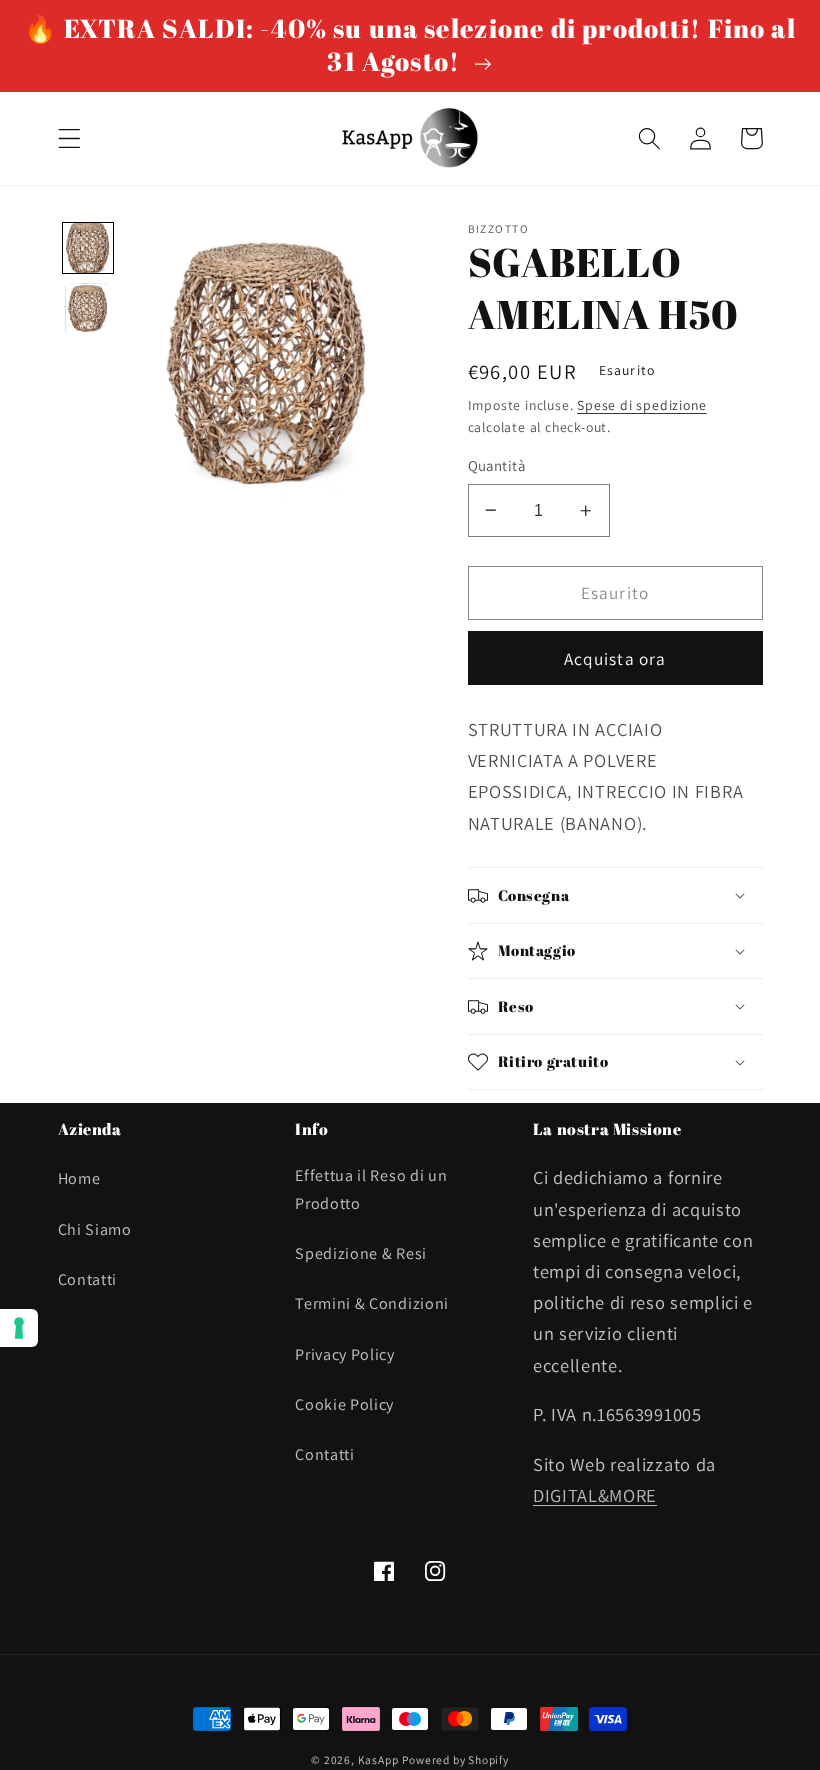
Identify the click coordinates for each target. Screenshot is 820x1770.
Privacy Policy (345, 1354)
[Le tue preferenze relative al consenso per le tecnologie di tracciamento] (19, 1328)
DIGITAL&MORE (595, 1495)
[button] (69, 138)
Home (79, 1178)
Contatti (88, 1279)
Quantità (497, 465)
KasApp (378, 1759)
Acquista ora (615, 658)
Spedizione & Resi (361, 1253)
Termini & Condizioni (372, 1303)
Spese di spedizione (641, 405)
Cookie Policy (344, 1404)
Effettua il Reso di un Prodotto (371, 1189)
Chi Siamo (95, 1229)
